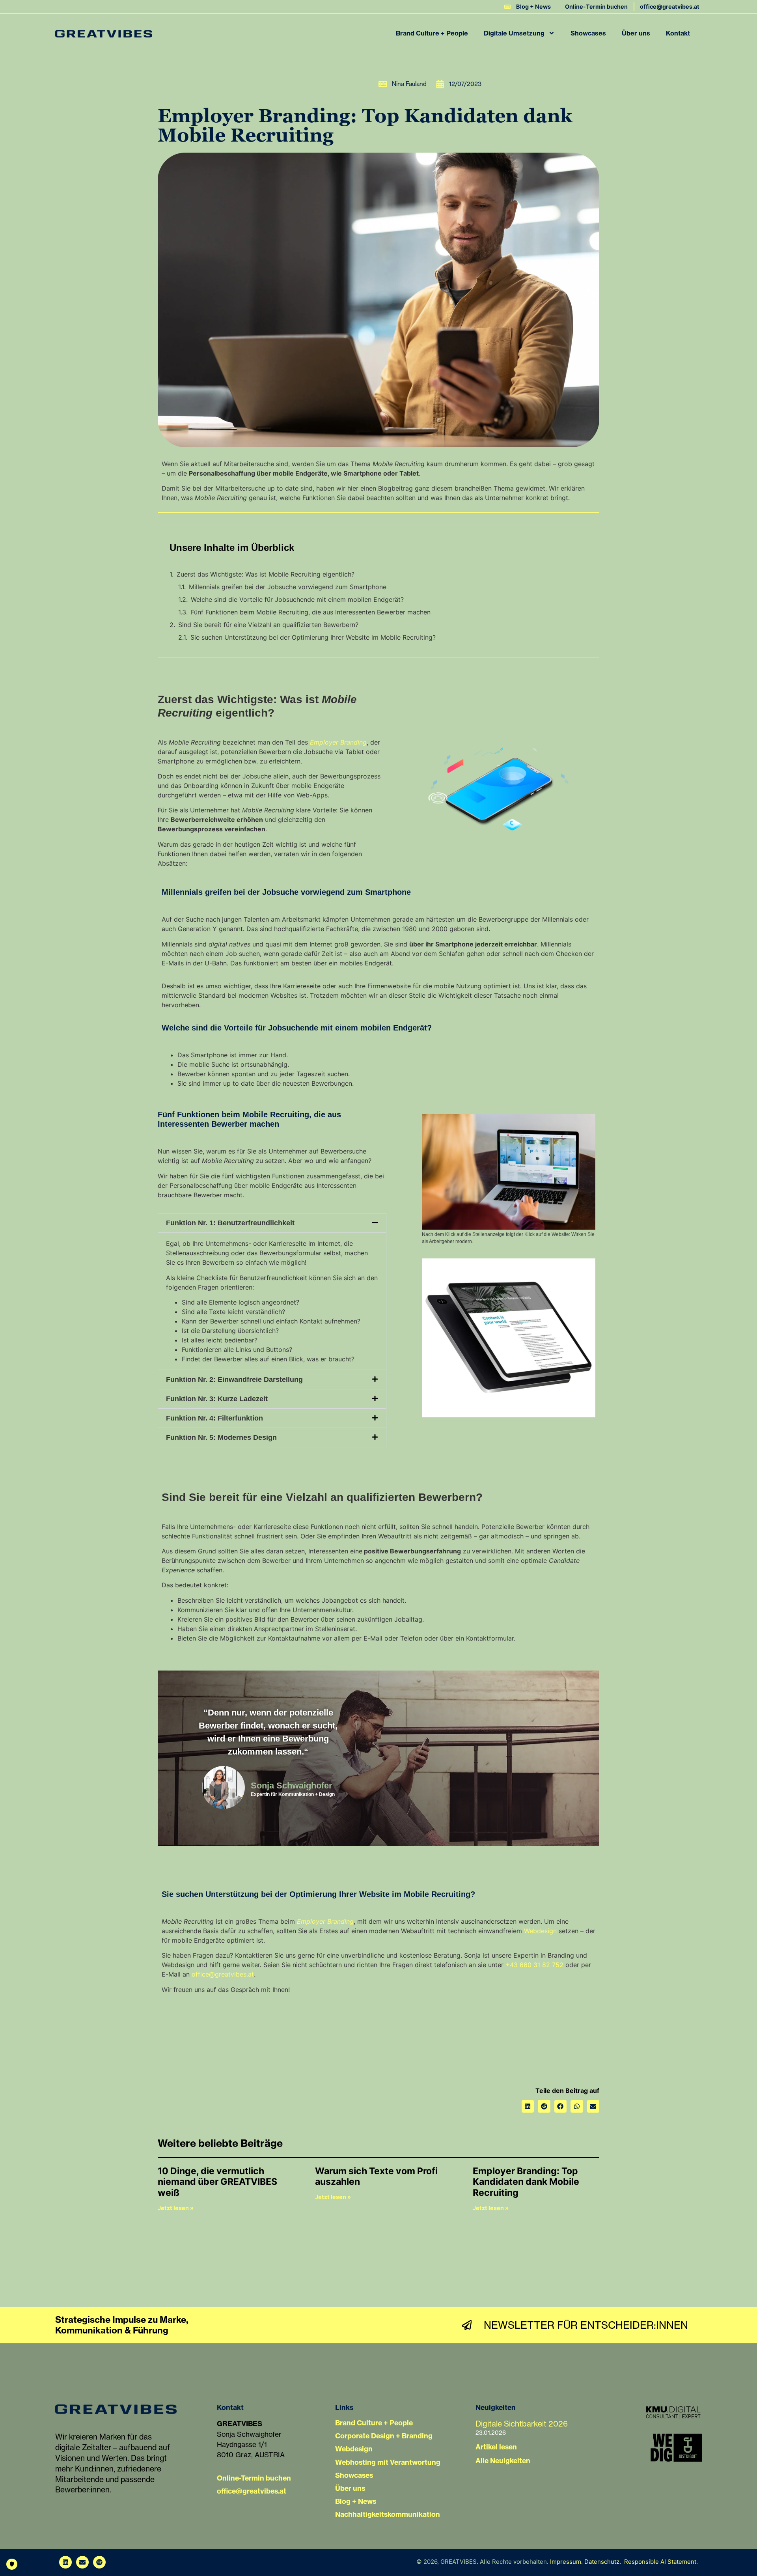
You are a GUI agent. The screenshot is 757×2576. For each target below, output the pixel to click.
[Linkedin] (65, 2562)
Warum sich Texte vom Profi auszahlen (376, 2177)
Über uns (636, 33)
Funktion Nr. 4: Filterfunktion (214, 1418)
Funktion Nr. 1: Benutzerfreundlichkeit (230, 1223)
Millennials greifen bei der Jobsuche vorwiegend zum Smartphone (288, 587)
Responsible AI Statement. (661, 2562)
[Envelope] (82, 2562)
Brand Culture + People (432, 33)
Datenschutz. (603, 2562)
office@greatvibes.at (223, 1974)
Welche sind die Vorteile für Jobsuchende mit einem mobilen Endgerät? (297, 599)
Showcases (588, 33)
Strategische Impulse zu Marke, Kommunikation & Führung (122, 2325)
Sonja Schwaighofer (292, 1785)
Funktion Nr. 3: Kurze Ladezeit (217, 1399)
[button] (272, 1223)
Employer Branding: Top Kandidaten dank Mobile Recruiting (526, 2182)
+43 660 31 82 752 (534, 1965)
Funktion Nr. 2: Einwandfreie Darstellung (234, 1379)
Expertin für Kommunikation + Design (293, 1794)
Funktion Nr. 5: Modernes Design (221, 1437)
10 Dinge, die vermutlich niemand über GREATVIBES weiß (217, 2182)
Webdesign (540, 1931)
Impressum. (566, 2562)
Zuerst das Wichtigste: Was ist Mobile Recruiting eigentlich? (266, 574)
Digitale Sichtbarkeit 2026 (522, 2424)
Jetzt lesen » (176, 2208)
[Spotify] (99, 2562)
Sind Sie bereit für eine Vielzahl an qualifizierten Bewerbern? (268, 625)
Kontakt (678, 33)
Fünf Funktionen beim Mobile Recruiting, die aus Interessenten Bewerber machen (311, 612)
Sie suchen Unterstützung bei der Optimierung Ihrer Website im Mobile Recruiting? (313, 637)
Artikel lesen (496, 2447)
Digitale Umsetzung (514, 33)
